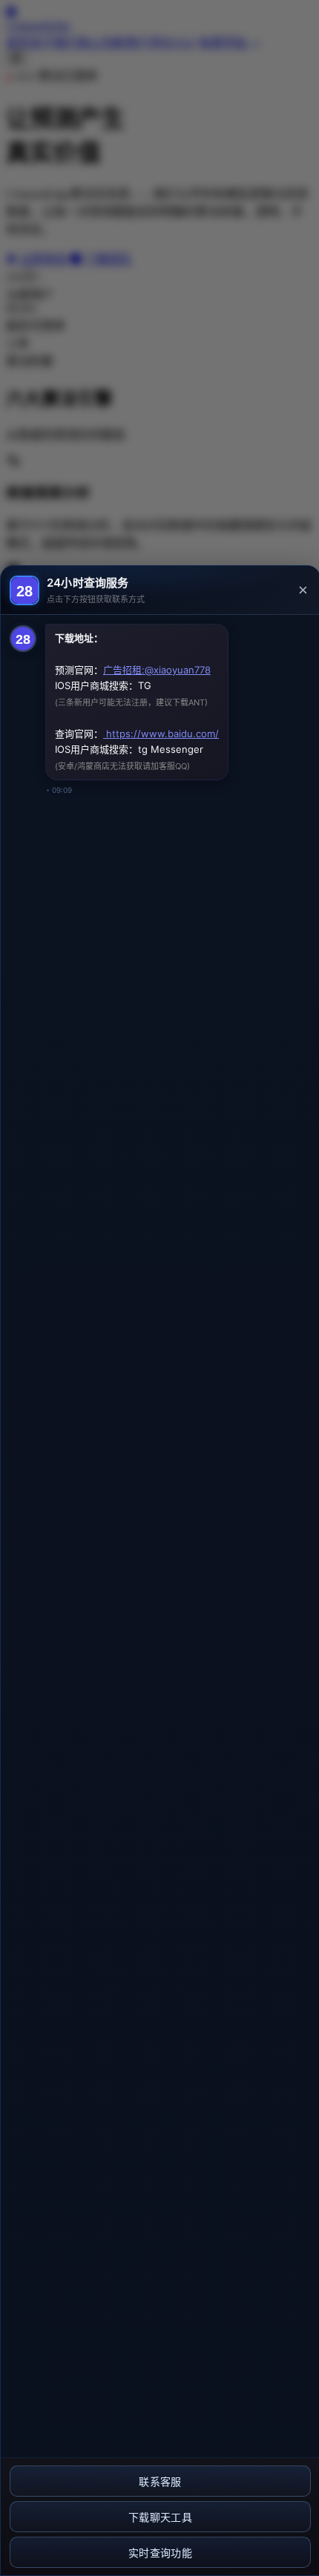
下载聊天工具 (160, 2517)
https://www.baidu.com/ (161, 734)
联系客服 (160, 2482)
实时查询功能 (160, 2553)
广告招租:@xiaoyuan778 (157, 670)
